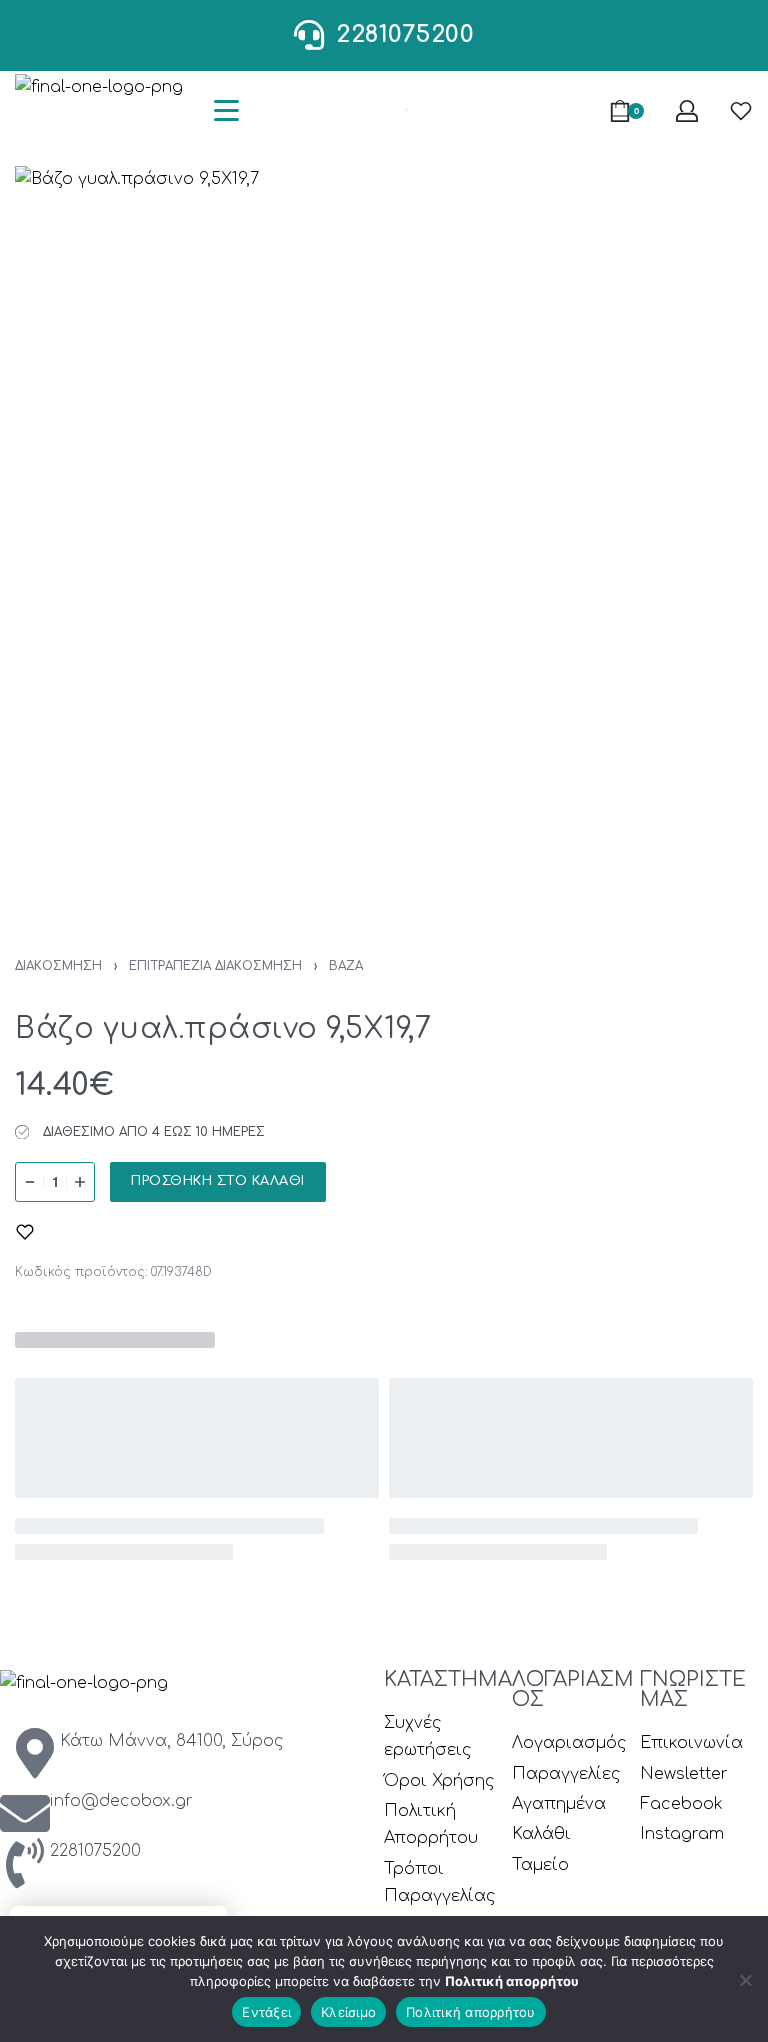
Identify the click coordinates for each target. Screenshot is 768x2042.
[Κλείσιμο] (745, 1976)
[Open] (741, 111)
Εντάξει (266, 2012)
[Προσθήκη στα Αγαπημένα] (25, 1232)
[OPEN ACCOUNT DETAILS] (687, 111)
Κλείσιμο (348, 2012)
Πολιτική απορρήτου (512, 1981)
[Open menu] (226, 110)
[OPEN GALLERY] (384, 535)
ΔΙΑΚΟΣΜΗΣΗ (58, 966)
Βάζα (346, 966)
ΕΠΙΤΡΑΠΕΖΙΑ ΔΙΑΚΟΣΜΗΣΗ (215, 966)
